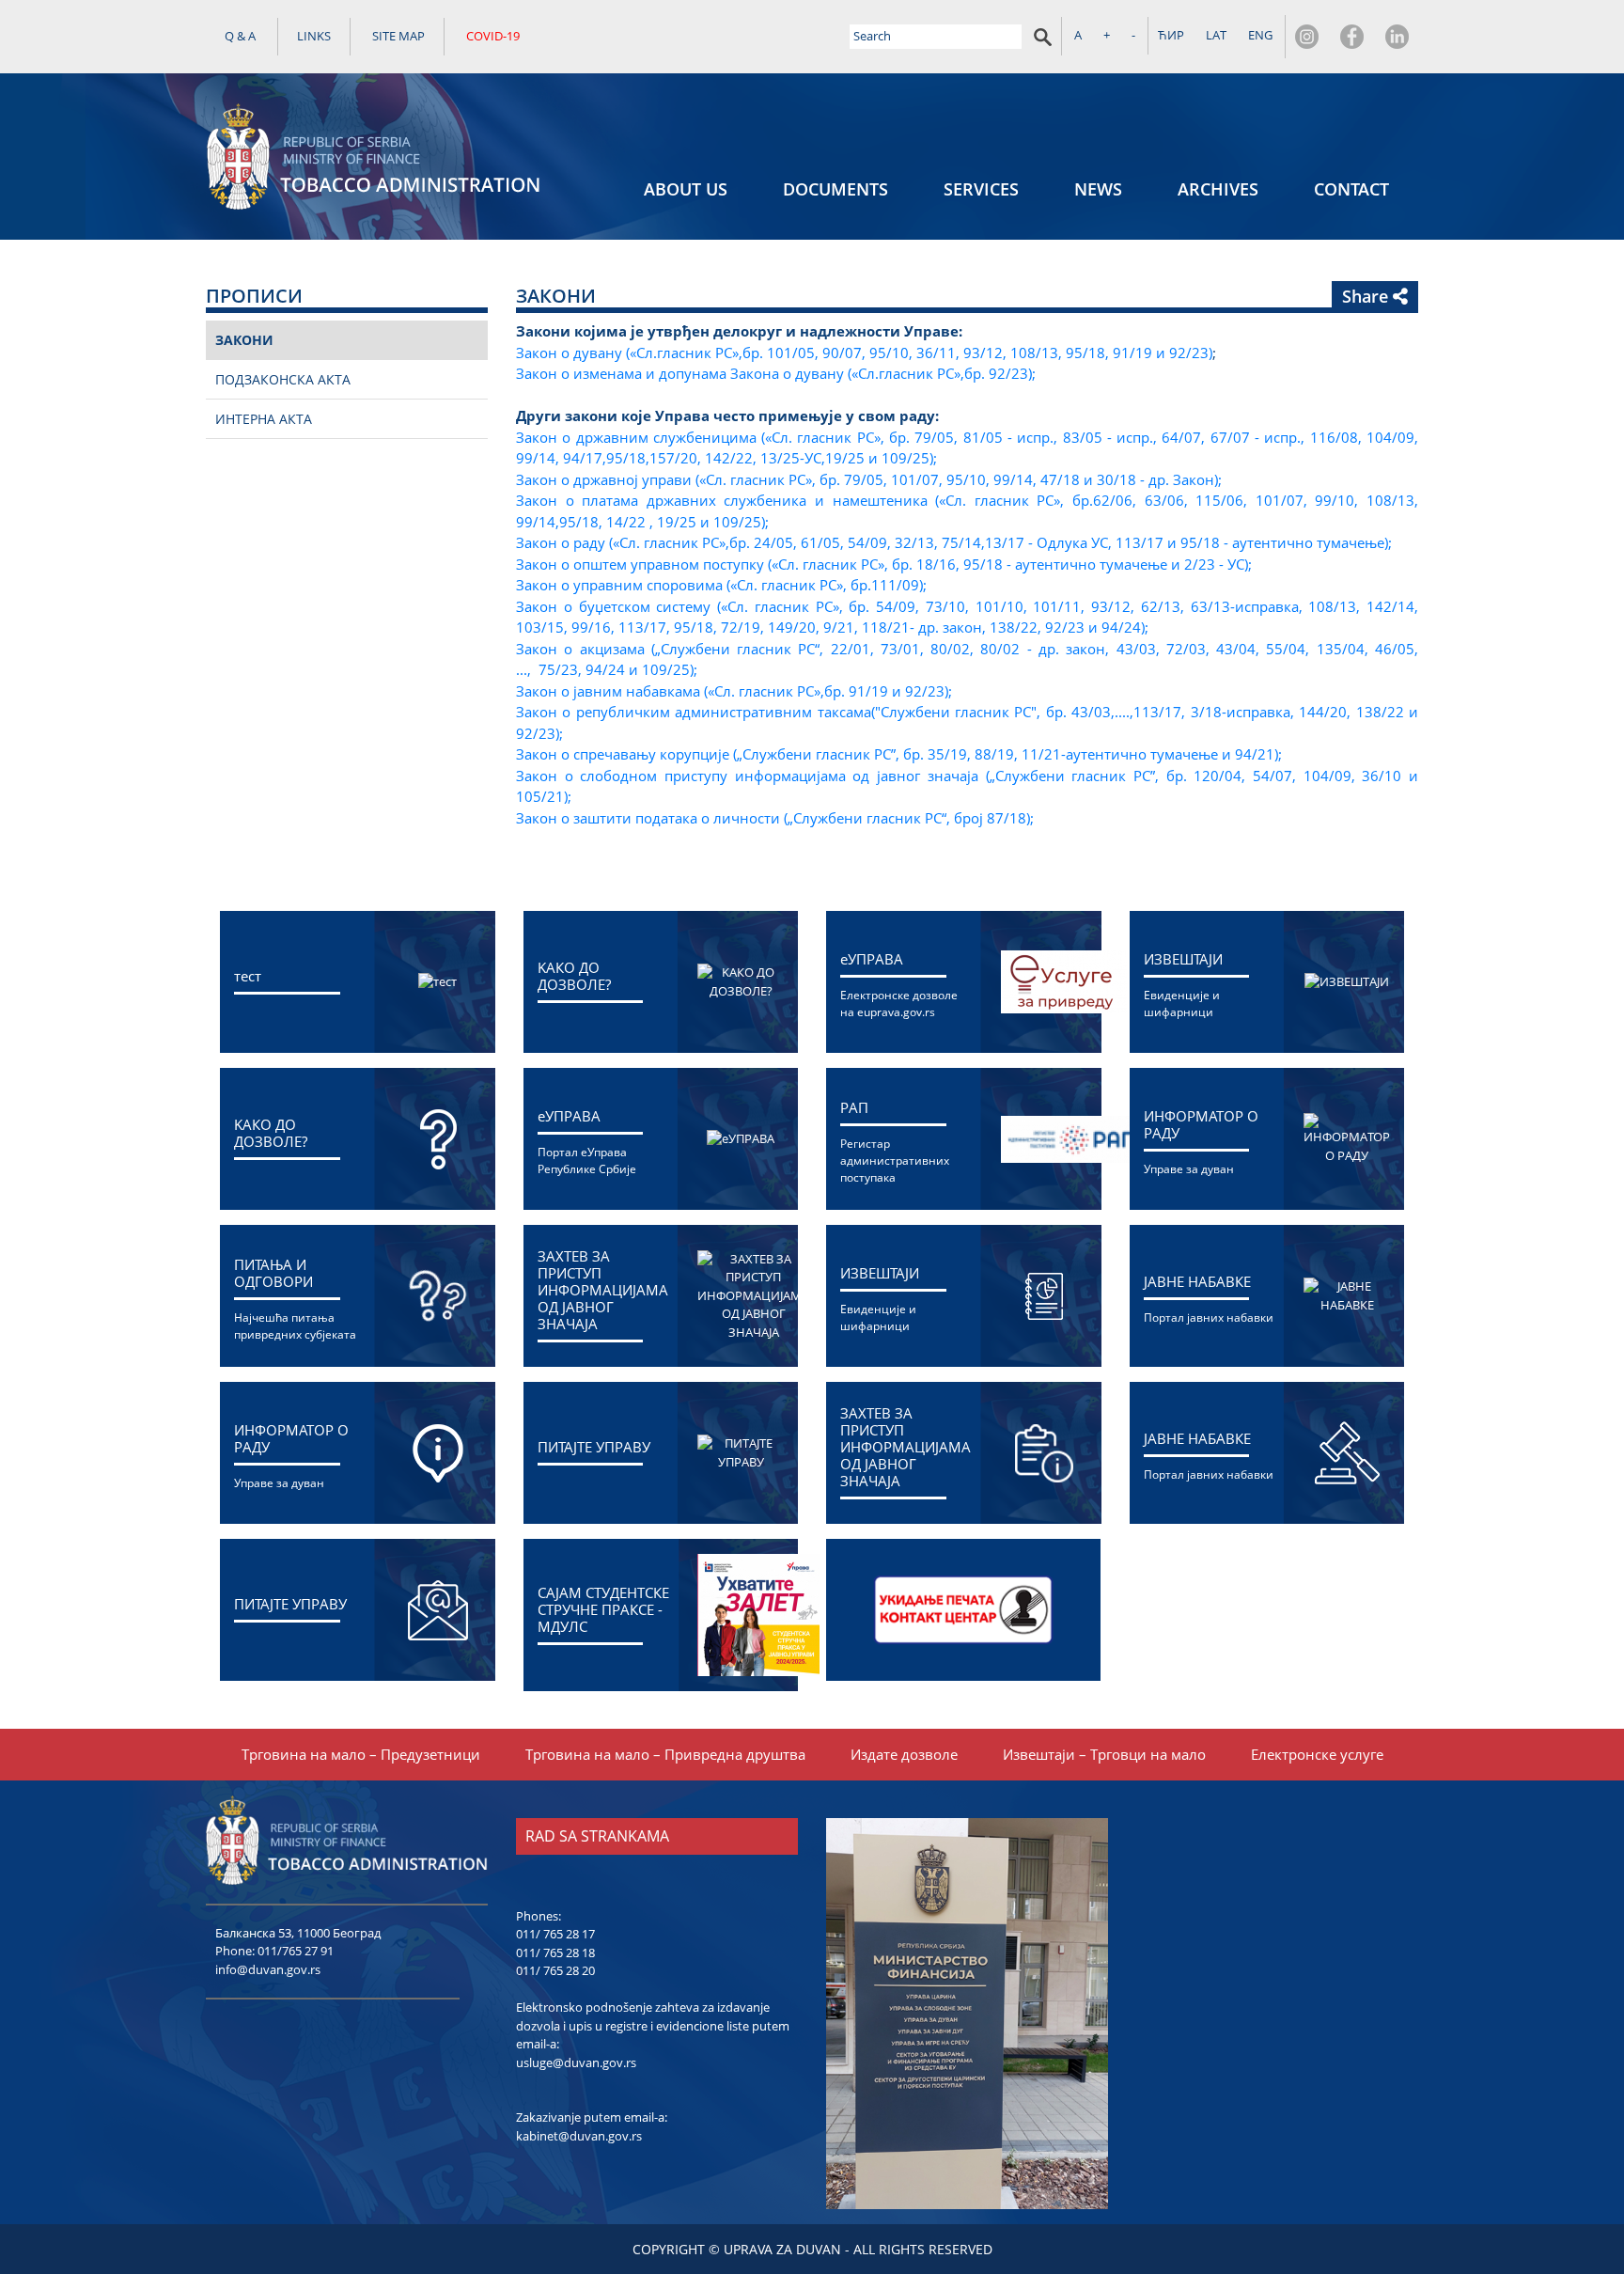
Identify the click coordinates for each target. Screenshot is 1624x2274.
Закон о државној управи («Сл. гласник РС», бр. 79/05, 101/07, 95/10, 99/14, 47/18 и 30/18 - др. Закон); (869, 479)
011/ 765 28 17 (555, 1934)
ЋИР (1171, 35)
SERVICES (981, 189)
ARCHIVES (1218, 189)
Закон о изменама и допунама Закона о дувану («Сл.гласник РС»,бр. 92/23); (776, 373)
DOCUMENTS (835, 189)
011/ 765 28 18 (555, 1953)
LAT (1216, 35)
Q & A (240, 36)
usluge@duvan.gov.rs (576, 2062)
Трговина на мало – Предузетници (361, 1754)
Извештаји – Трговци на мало (1104, 1754)
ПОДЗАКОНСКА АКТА (283, 379)
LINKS (314, 36)
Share (1367, 296)
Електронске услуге (1317, 1754)
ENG (1260, 35)
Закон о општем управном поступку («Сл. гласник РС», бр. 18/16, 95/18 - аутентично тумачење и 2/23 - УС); (884, 564)
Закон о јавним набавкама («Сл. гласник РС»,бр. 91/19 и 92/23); (734, 691)
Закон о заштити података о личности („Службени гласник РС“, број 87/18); (775, 818)
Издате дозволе (904, 1754)
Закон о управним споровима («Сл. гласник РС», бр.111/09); (721, 585)
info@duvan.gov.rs (268, 1969)
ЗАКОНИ (244, 340)
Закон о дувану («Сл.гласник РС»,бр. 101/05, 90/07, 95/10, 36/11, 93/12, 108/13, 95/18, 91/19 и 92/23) (864, 353)
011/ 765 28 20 (555, 1970)
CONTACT (1351, 189)
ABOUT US (686, 189)
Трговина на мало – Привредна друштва (665, 1754)
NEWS (1098, 189)
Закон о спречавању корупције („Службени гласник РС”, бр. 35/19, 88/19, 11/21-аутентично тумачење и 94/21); (899, 754)
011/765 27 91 (296, 1951)
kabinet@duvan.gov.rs (579, 2136)
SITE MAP (398, 36)
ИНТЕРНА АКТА (264, 419)
